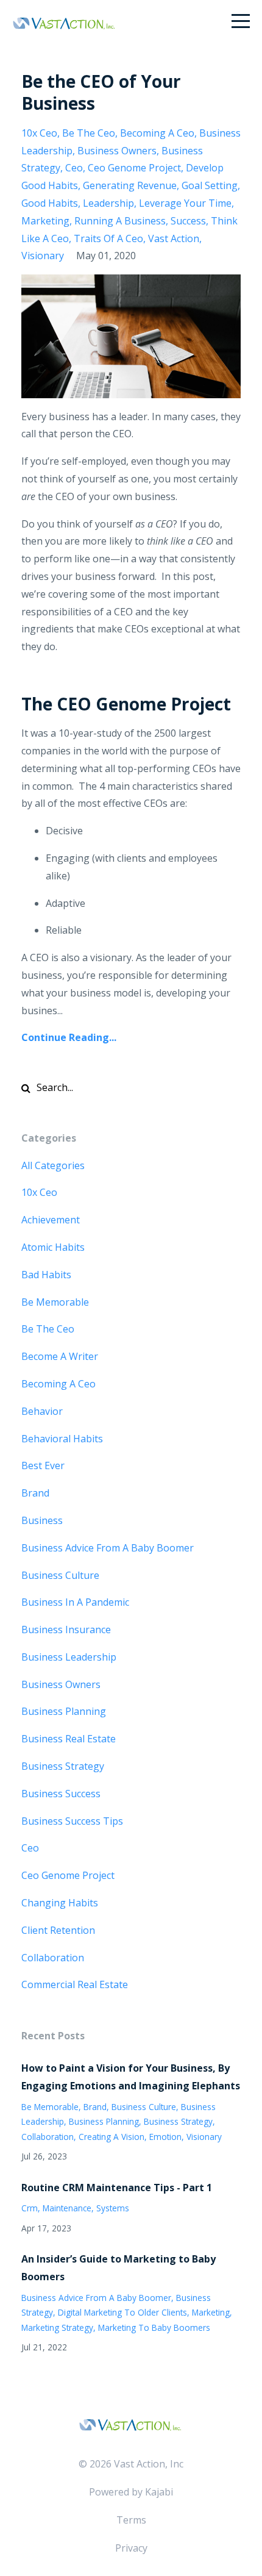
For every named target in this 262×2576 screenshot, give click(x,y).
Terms (131, 2520)
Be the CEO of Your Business (101, 92)
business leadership (69, 1657)
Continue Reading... (69, 1037)
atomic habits (53, 1247)
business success (61, 1794)
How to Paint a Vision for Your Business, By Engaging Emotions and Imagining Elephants (131, 2077)
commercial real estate (75, 1984)
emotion (165, 2137)
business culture (60, 1575)
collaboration (53, 1958)
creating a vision (112, 2137)
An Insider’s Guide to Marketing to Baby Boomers (119, 2268)
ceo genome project (134, 168)
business (42, 1520)
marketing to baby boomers (154, 2327)
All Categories (53, 1165)
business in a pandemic (75, 1602)
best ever (43, 1465)
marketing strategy (57, 2327)
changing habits (60, 1903)
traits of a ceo (108, 238)
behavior (42, 1411)
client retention (58, 1930)
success (188, 221)
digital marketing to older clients (122, 2312)
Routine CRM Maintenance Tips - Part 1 (117, 2188)
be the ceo (89, 133)
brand (35, 1493)
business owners (117, 151)
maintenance (67, 2208)
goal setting (210, 185)
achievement (51, 1220)
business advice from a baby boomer (108, 1548)
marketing (45, 221)
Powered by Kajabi (131, 2492)
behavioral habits (62, 1439)
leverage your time (185, 203)
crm (30, 2208)
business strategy (63, 1766)
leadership (108, 203)
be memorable (55, 1302)
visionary (43, 256)
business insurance (66, 1630)
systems (113, 2208)
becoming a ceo (157, 133)
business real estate (69, 1739)
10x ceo (39, 133)
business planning (64, 1711)
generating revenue (130, 185)
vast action (174, 238)
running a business (120, 221)
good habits (50, 203)
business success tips (72, 1821)
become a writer (60, 1356)
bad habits (46, 1275)
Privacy (131, 2548)
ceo (74, 168)
